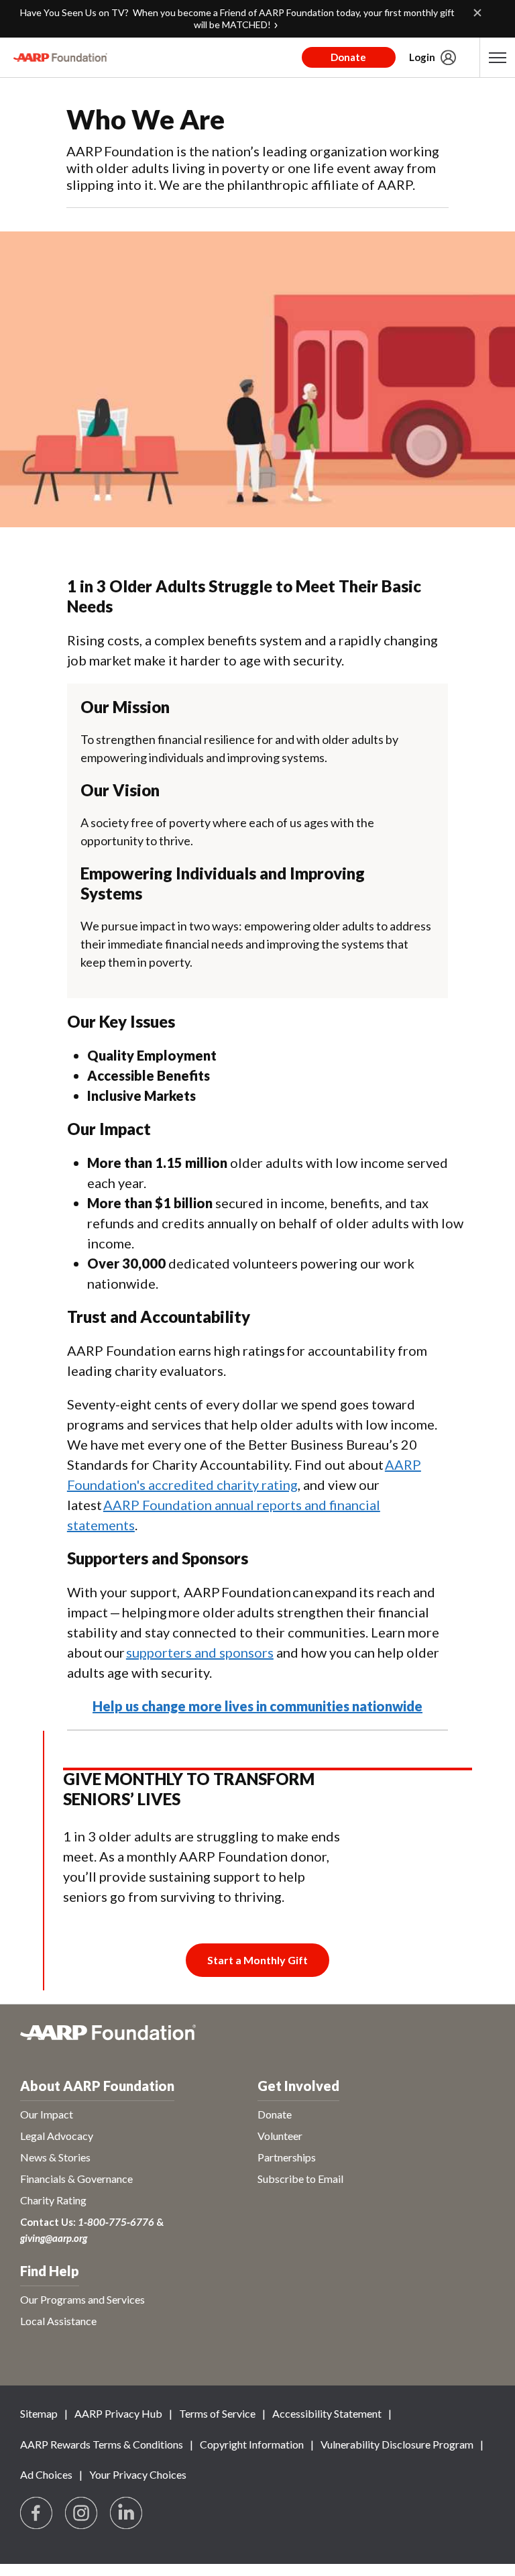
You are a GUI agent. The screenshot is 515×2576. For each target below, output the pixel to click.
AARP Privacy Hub (118, 2413)
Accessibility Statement (327, 2413)
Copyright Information (252, 2444)
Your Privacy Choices (138, 2474)
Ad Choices (46, 2474)
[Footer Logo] (257, 2040)
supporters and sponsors (200, 1652)
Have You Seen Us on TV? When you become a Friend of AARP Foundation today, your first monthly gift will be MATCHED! (237, 18)
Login (422, 57)
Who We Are (146, 119)
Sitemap (39, 2413)
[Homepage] (60, 58)
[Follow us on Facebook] (37, 2514)
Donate (348, 57)
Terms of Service (217, 2413)
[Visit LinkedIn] (127, 2514)
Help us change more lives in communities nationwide (257, 1706)
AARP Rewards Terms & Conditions (102, 2444)
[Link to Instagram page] (82, 2514)
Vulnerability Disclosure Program (397, 2444)
